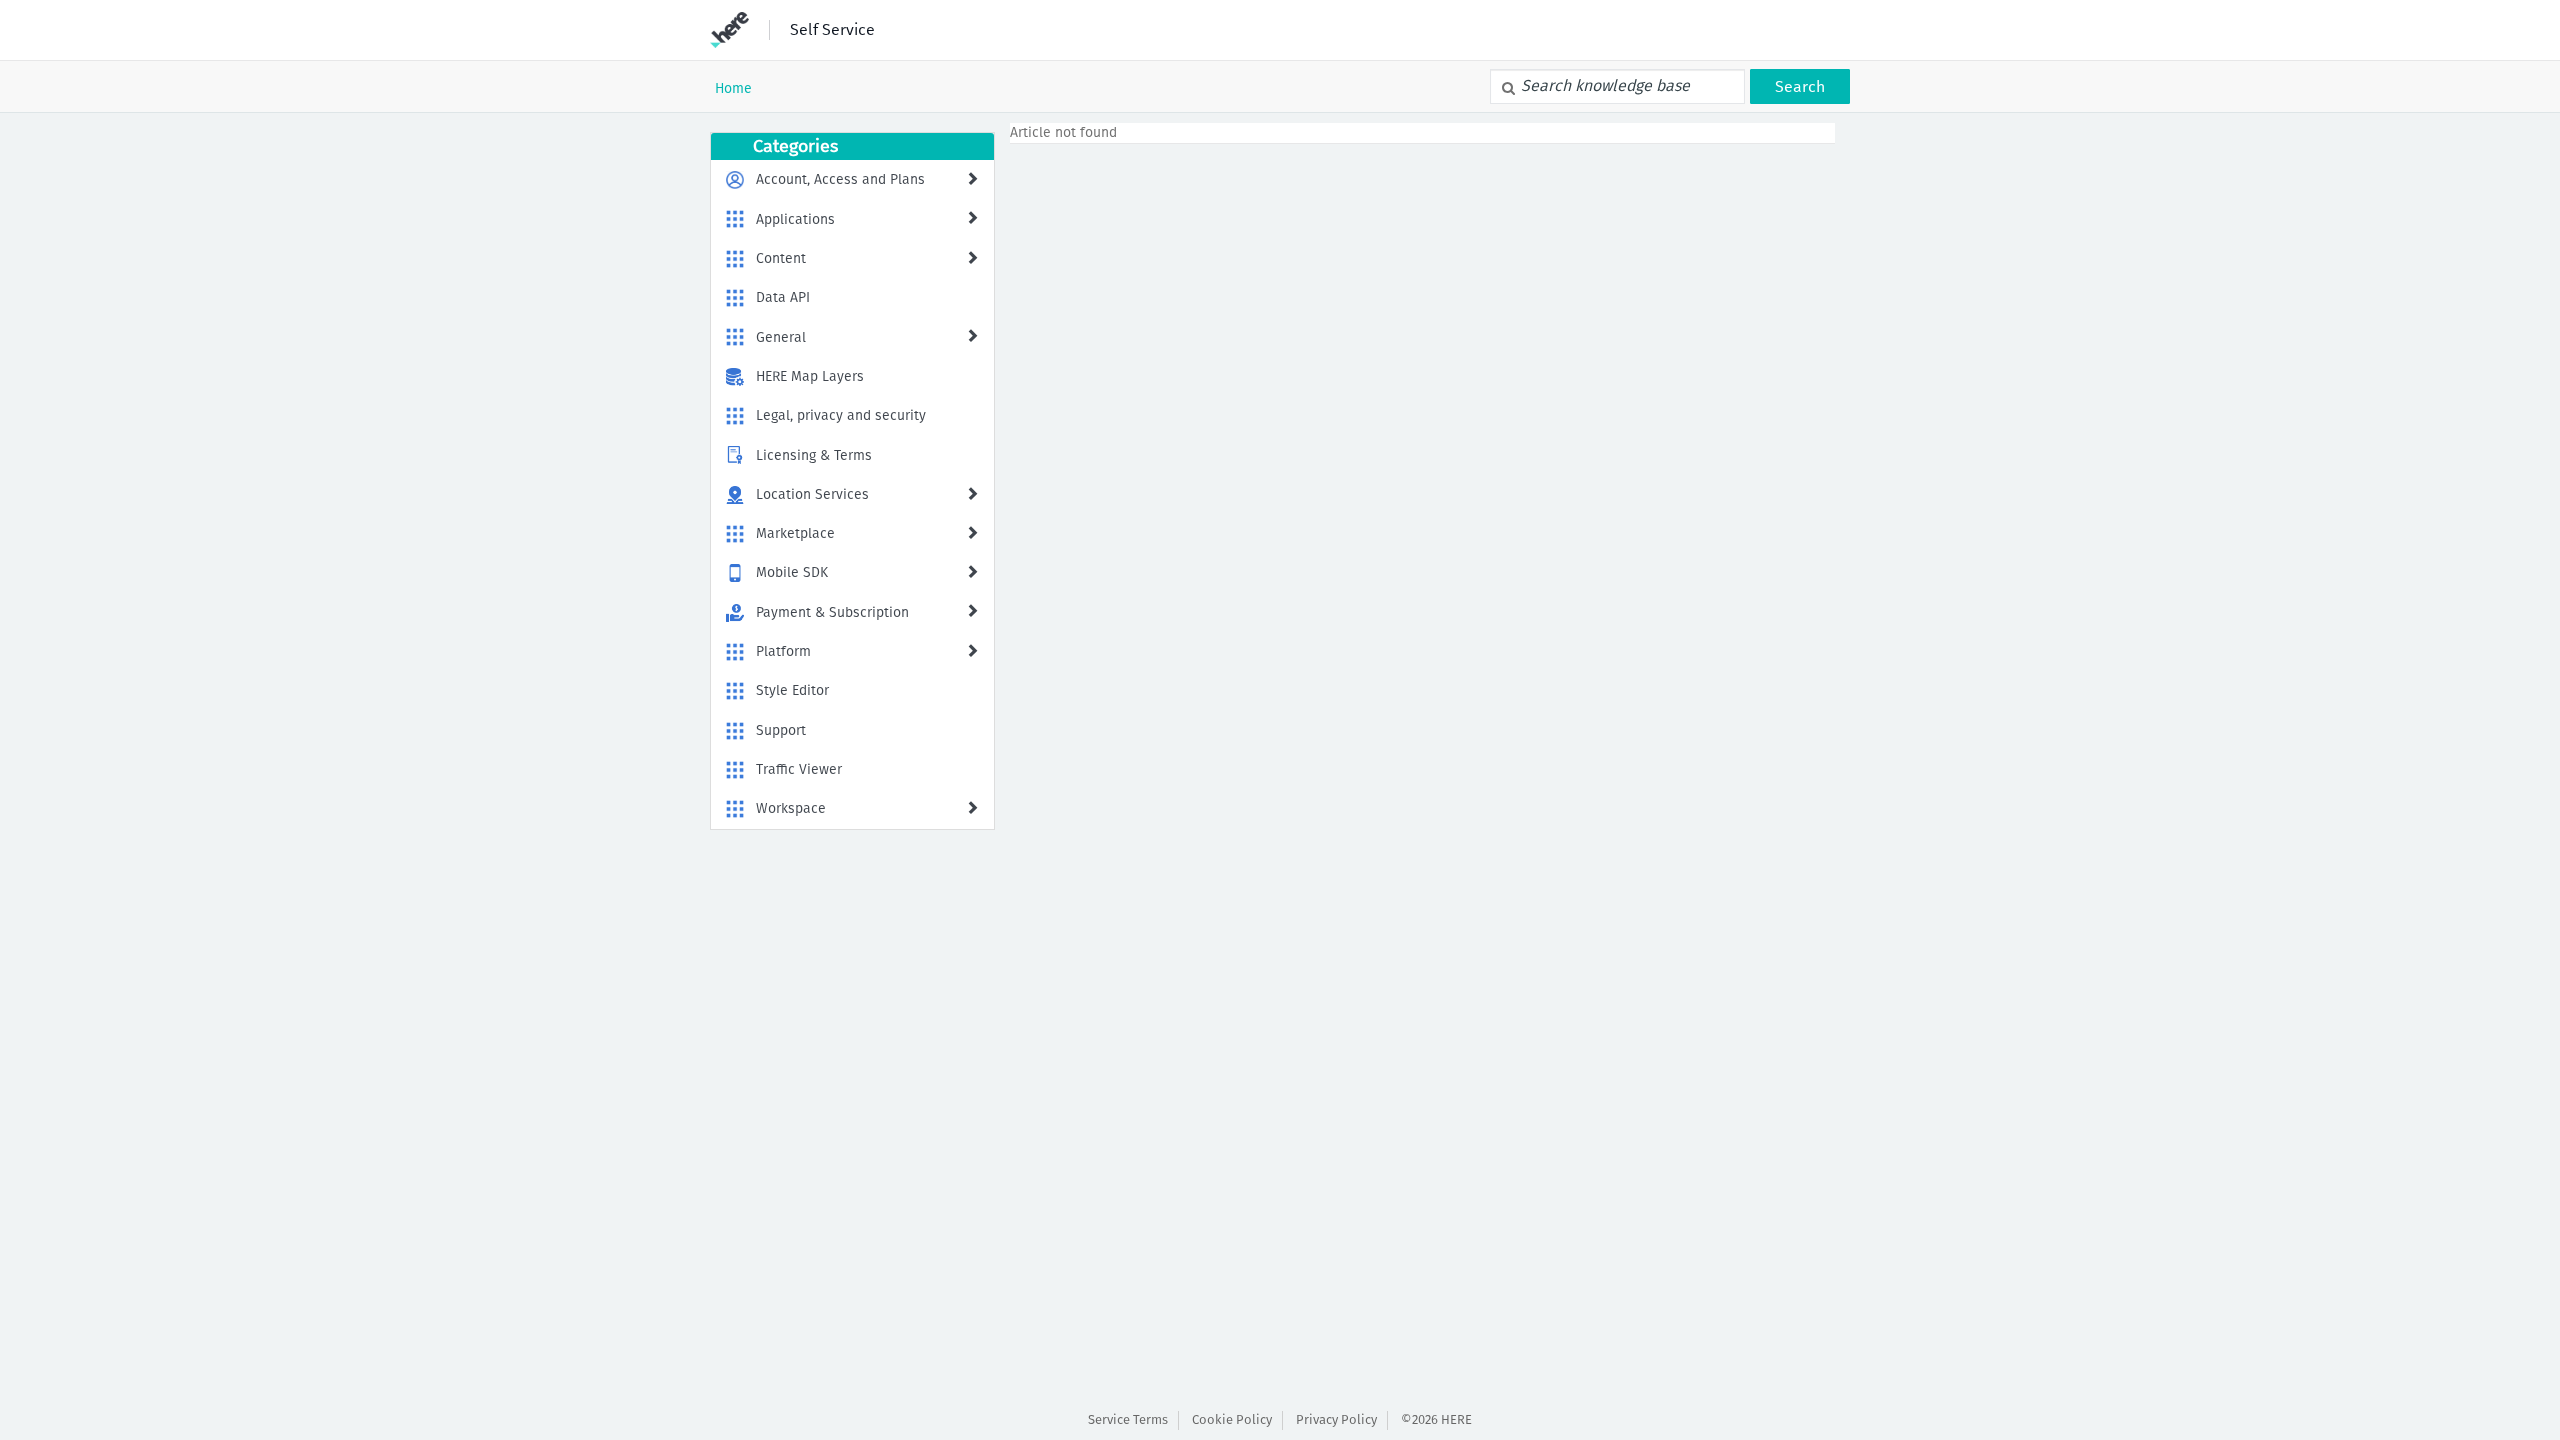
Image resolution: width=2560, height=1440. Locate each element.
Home (733, 88)
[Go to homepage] (729, 30)
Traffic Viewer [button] (799, 769)
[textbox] (1617, 86)
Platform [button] (783, 651)
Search (1800, 86)
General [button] (781, 337)
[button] (972, 178)
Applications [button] (795, 219)
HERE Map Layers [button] (810, 376)
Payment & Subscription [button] (832, 612)
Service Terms (1128, 1419)
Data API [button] (783, 297)
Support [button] (781, 730)
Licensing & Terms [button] (814, 455)
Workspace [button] (791, 808)
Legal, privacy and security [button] (841, 415)
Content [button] (781, 258)
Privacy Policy (1336, 1419)
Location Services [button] (812, 494)
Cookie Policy (1232, 1419)
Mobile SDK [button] (792, 572)
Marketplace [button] (795, 533)
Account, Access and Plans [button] (840, 179)
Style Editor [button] (792, 690)
